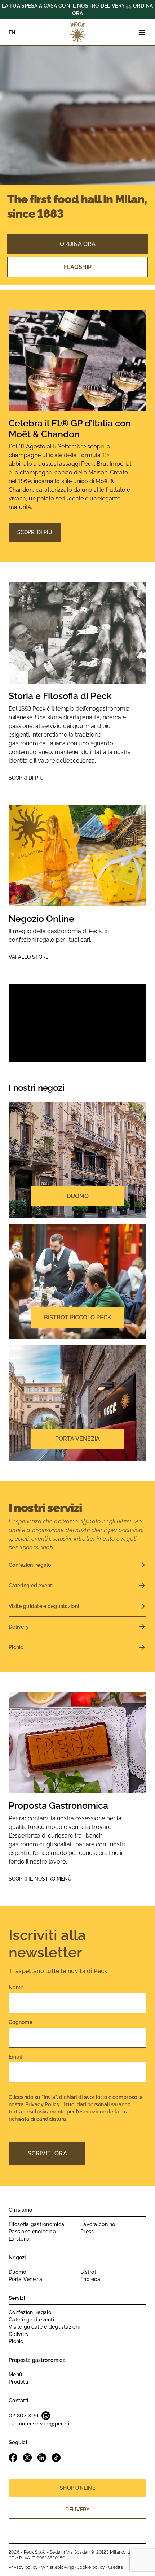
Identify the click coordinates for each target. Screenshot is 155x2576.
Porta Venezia (26, 2279)
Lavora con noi (98, 2224)
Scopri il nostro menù (40, 1879)
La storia (19, 2239)
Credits (116, 2567)
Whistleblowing (57, 2567)
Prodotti (18, 2382)
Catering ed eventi (31, 2320)
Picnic (16, 2341)
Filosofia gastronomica (36, 2224)
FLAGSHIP (78, 267)
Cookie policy (91, 2567)
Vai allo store (28, 957)
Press (87, 2232)
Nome (16, 1987)
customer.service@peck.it (40, 2424)
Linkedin (42, 2458)
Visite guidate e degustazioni (44, 2327)
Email (15, 2057)
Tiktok (56, 2458)
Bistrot (88, 2272)
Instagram (27, 2458)
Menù (15, 2375)
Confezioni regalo (30, 2312)
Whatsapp (46, 2416)
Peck (77, 32)
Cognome (21, 2022)
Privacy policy (23, 2567)
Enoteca (90, 2279)
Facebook (13, 2458)
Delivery (19, 2334)
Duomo (17, 2272)
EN (12, 32)
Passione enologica (32, 2232)
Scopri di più (26, 778)
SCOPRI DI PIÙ (35, 532)
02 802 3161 (24, 2416)
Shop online (77, 2488)
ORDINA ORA (78, 244)
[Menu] (142, 32)
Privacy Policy (43, 2104)
